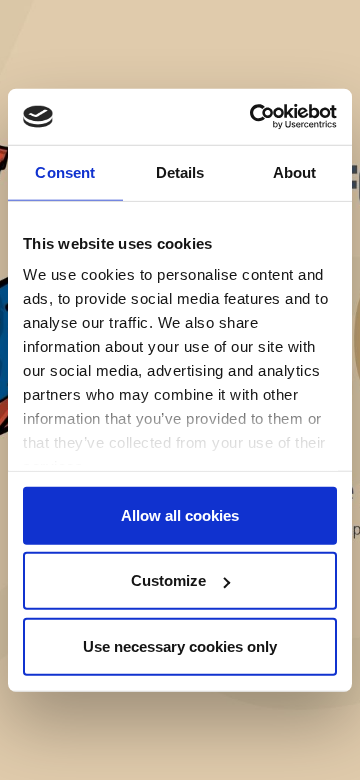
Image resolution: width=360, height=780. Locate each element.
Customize (168, 580)
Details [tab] (180, 171)
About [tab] (295, 171)
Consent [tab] (65, 171)
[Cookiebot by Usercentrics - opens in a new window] (254, 117)
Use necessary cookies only (180, 645)
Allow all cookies (180, 514)
